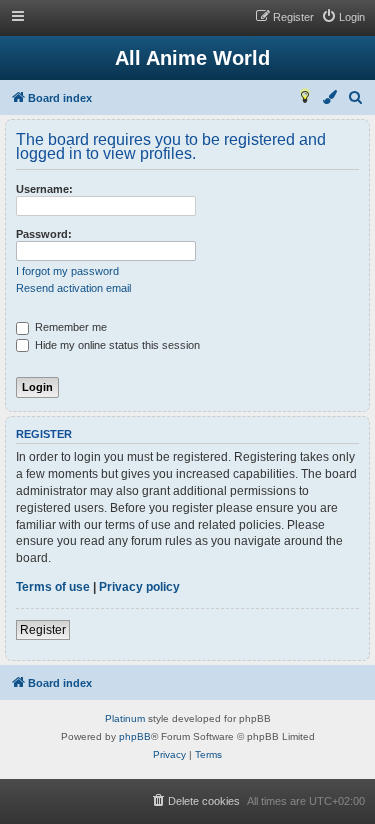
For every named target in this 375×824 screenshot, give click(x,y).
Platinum (125, 718)
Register (43, 630)
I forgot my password (67, 271)
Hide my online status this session (116, 345)
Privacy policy (139, 587)
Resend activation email (73, 288)
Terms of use (53, 587)
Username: (44, 189)
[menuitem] (343, 17)
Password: (44, 234)
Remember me (69, 327)
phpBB (135, 736)
